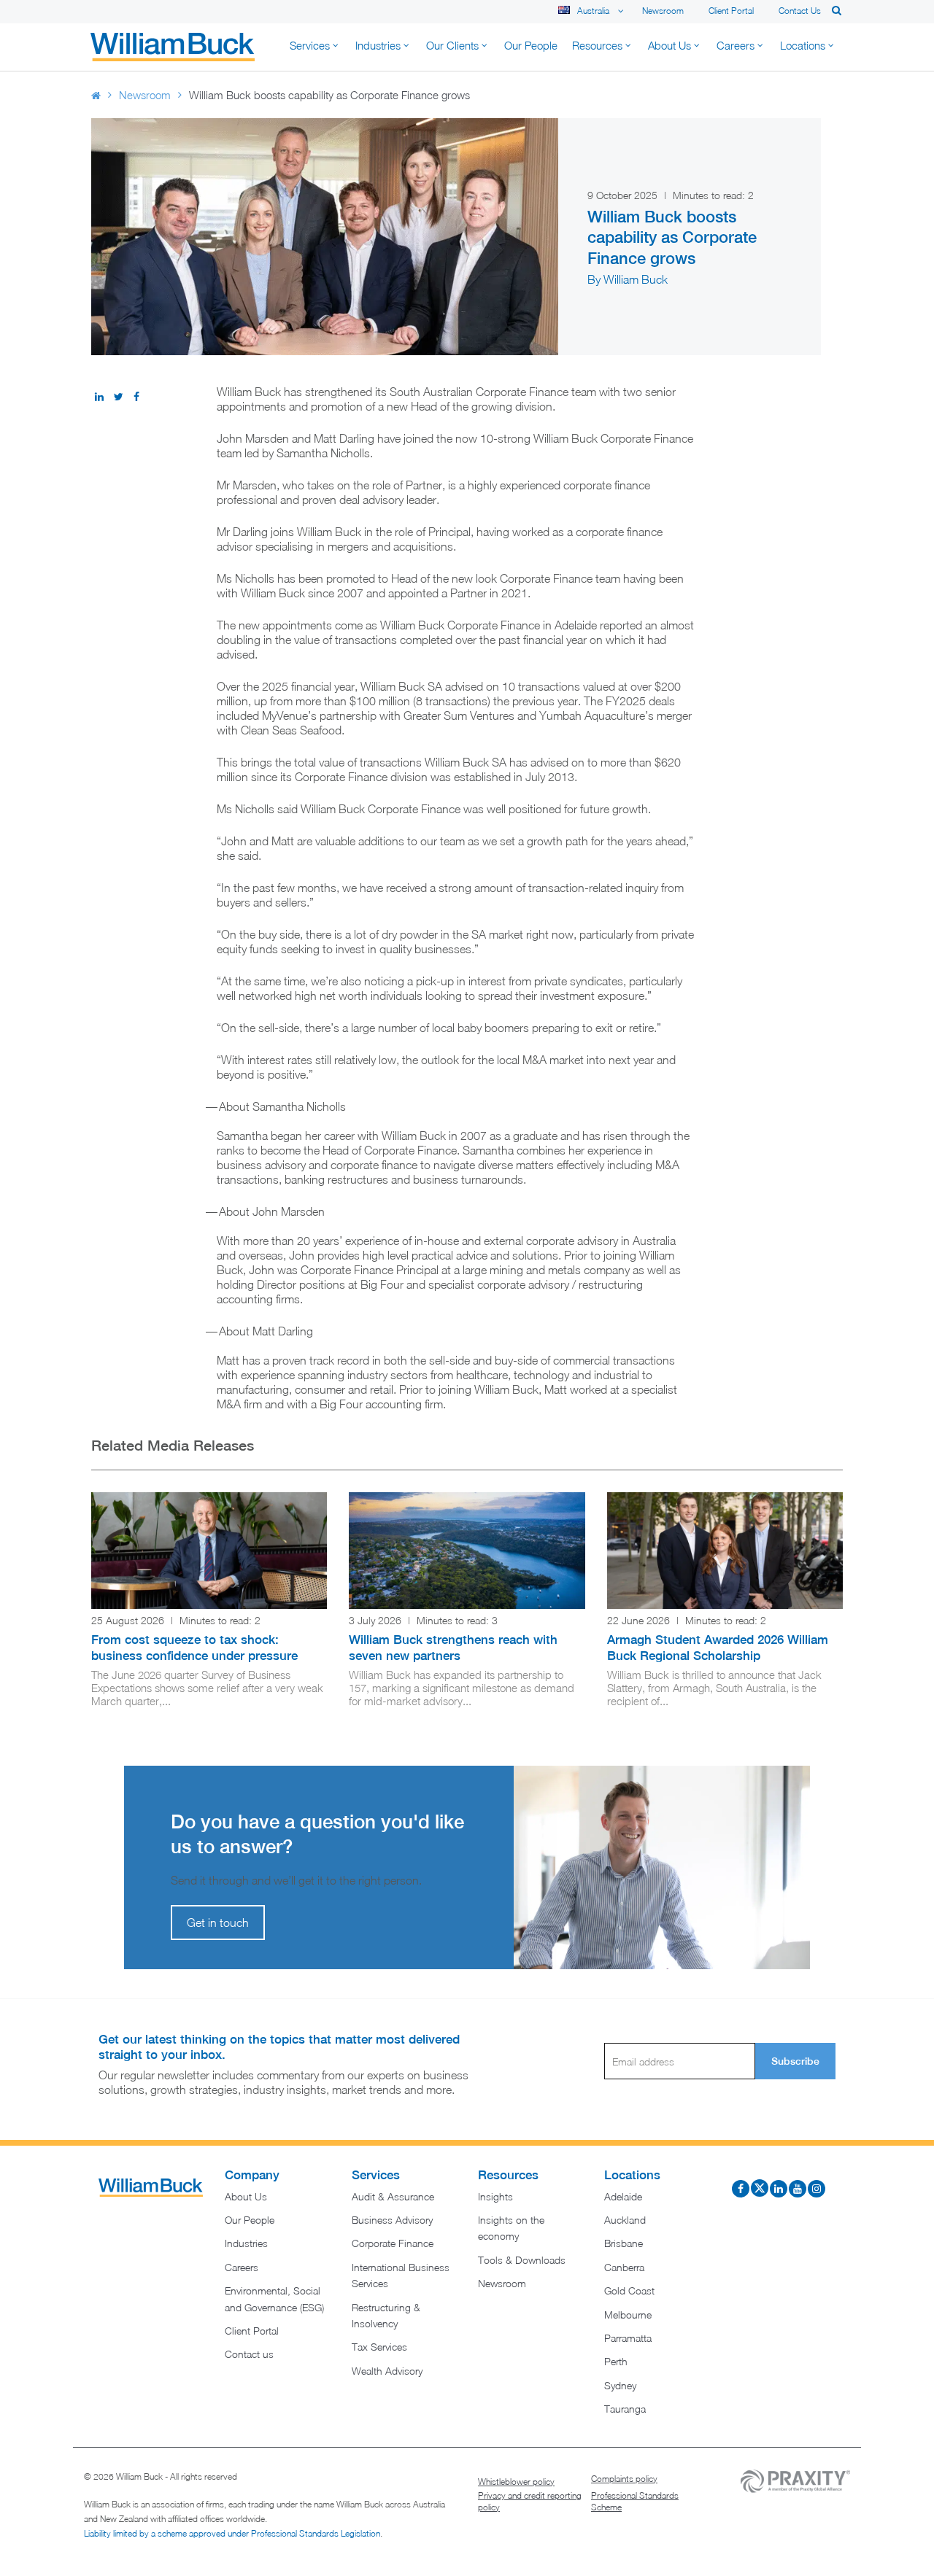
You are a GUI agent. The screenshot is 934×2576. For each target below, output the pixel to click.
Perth (616, 2361)
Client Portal (731, 11)
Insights (495, 2196)
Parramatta (628, 2338)
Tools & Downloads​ (522, 2260)
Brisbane (624, 2243)
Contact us (800, 11)
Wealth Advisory (387, 2371)
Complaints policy (624, 2479)
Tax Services (379, 2347)
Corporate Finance (393, 2243)
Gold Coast (629, 2290)
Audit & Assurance (393, 2196)
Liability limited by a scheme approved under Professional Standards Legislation (232, 2533)
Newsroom (663, 11)
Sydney (620, 2385)
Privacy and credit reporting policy (530, 2501)
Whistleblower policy (516, 2482)
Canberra (624, 2267)
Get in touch (218, 1923)
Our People (250, 2220)
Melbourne (628, 2315)
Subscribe (795, 2061)
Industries (246, 2243)
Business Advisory (392, 2220)
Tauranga (625, 2409)
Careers (242, 2267)
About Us (246, 2196)
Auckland (625, 2220)
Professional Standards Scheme (635, 2501)
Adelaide (623, 2196)
